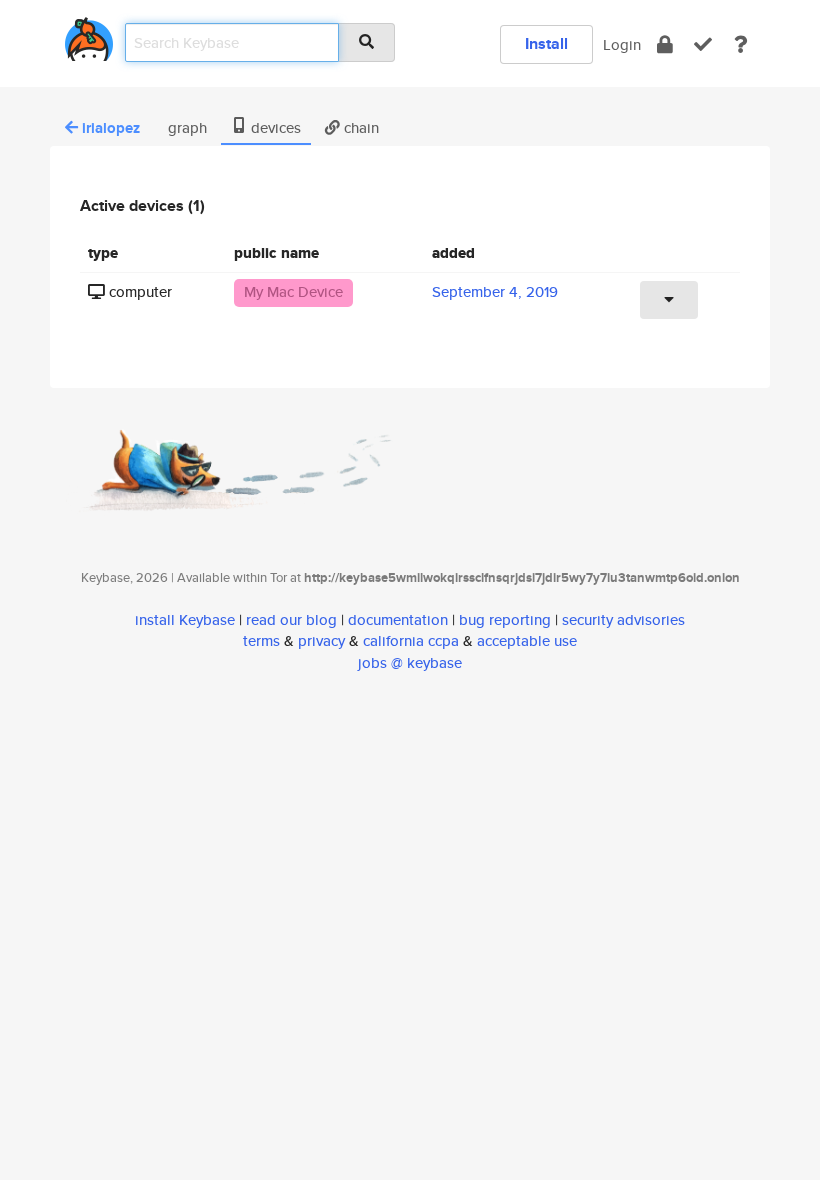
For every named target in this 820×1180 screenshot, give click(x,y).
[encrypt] (665, 44)
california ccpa (411, 640)
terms (261, 640)
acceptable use (527, 640)
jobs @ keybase (410, 662)
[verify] (703, 44)
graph (185, 127)
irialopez (111, 128)
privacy (321, 640)
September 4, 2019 (495, 291)
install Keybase (185, 619)
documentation (398, 619)
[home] (89, 35)
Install (546, 43)
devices (274, 127)
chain (359, 127)
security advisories (623, 619)
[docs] (741, 44)
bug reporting (505, 619)
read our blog (291, 619)
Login (622, 44)
